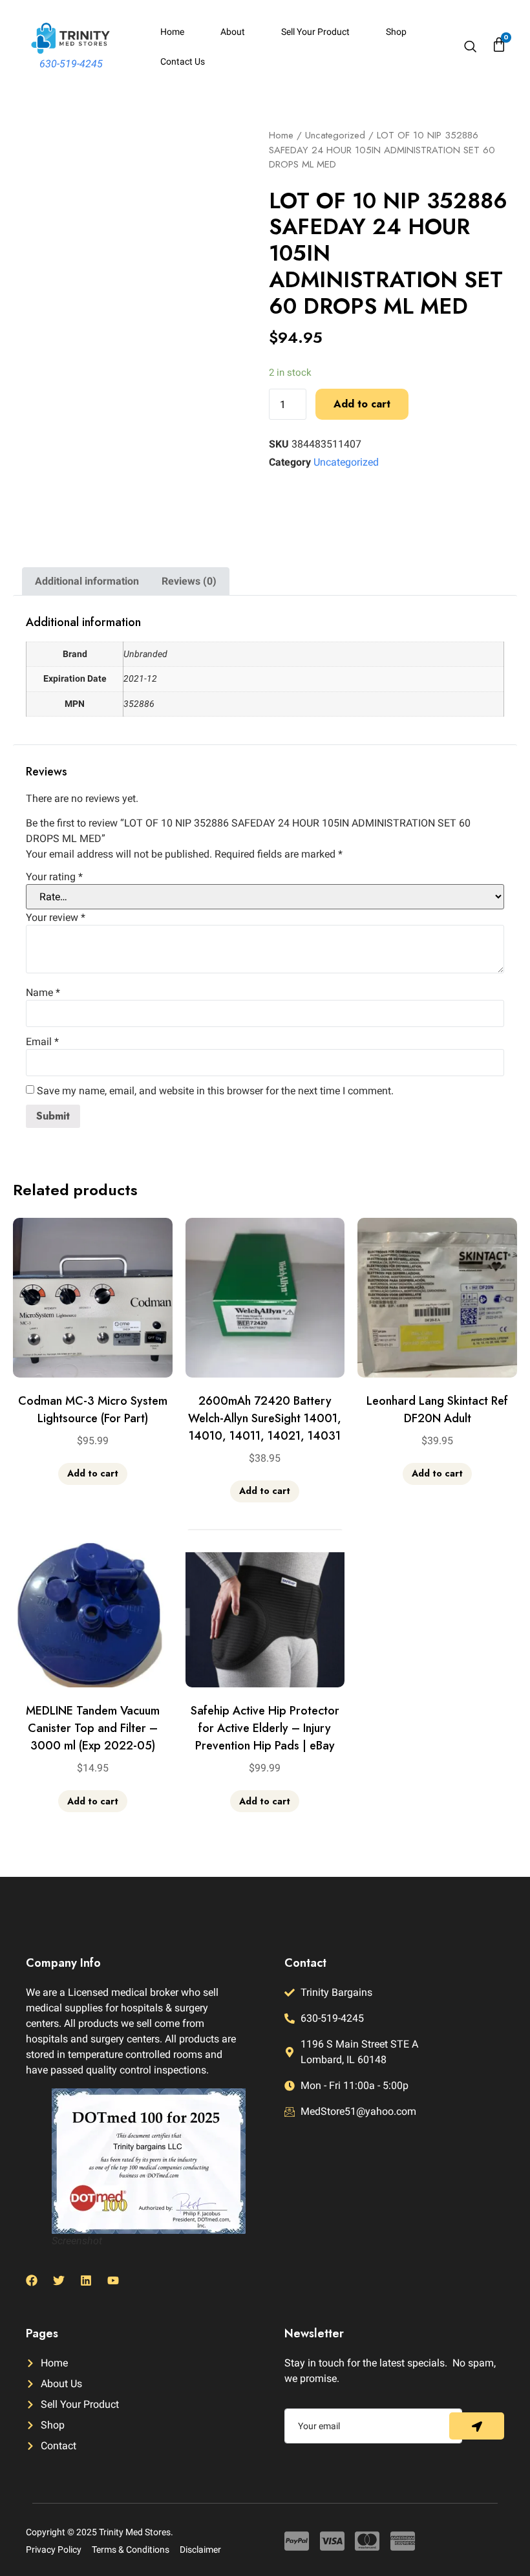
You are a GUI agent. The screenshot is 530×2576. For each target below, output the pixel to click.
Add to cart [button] (93, 1473)
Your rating (54, 877)
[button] (470, 48)
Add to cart (362, 404)
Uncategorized (335, 135)
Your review (56, 918)
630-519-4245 (71, 64)
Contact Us (183, 61)
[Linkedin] (86, 2280)
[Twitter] (59, 2280)
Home (172, 32)
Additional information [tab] (87, 581)
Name (43, 993)
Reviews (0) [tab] (189, 581)
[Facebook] (32, 2280)
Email (42, 1042)
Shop (396, 32)
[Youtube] (113, 2280)
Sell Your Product (315, 32)
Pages (42, 2333)
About (233, 32)
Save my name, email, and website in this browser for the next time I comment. (215, 1091)
